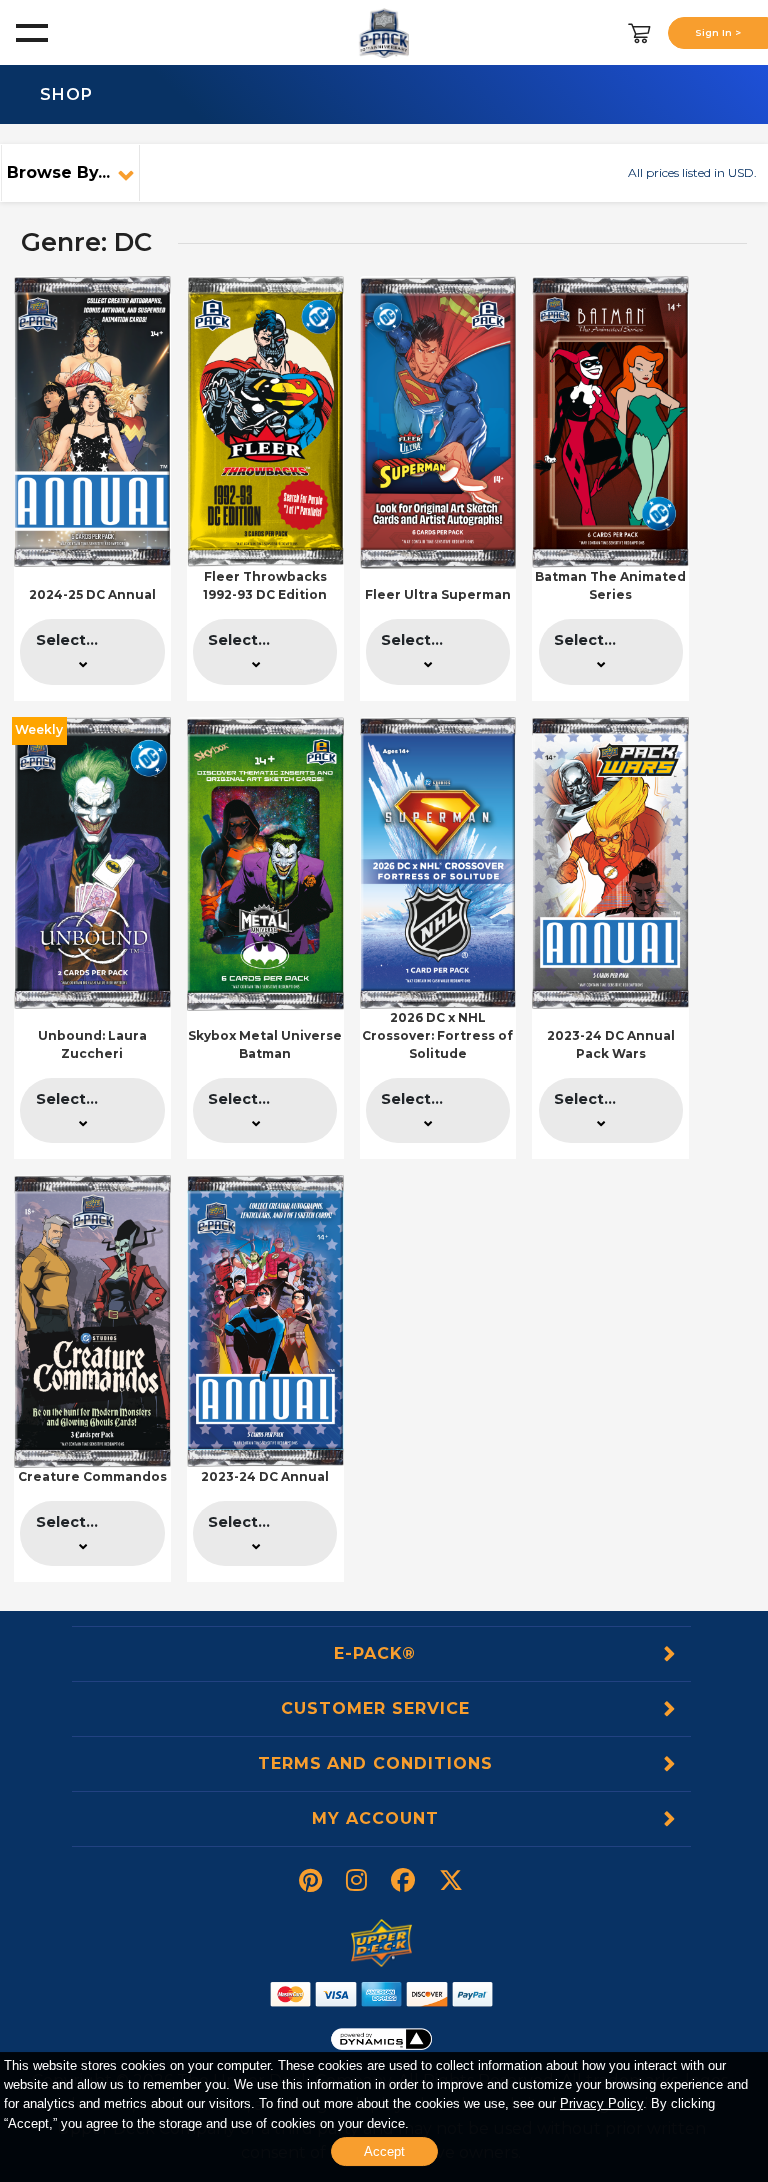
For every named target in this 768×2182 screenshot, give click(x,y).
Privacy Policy (601, 2103)
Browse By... (58, 172)
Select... (67, 640)
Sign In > (718, 32)
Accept (384, 2151)
